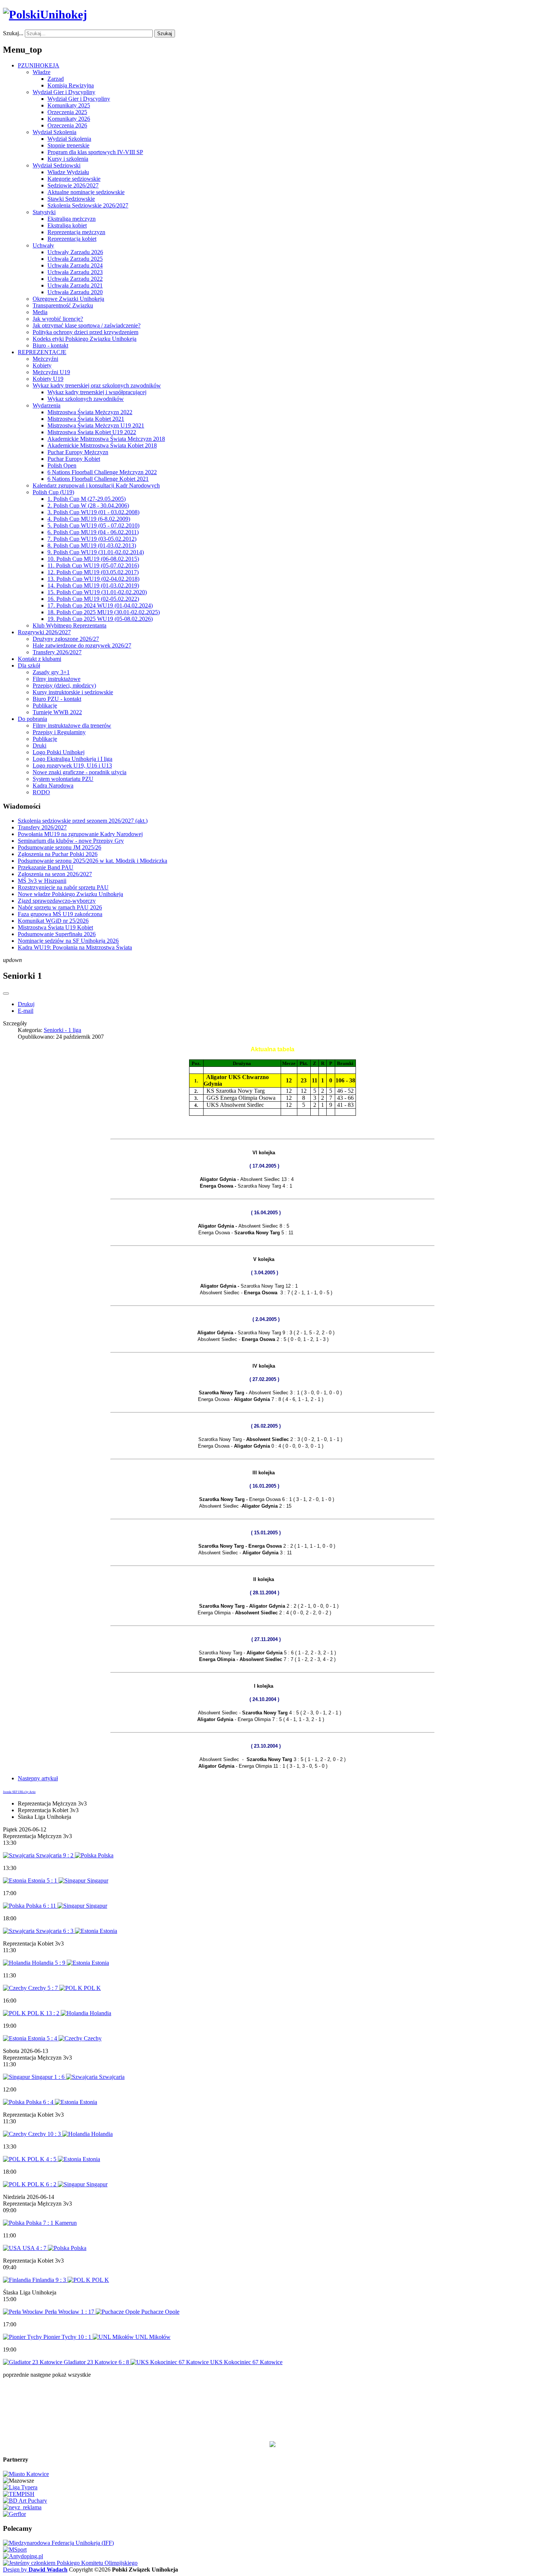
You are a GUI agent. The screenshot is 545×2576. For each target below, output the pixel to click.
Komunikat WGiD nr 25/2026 (53, 921)
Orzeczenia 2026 (67, 125)
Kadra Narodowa (53, 786)
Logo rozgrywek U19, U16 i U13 (72, 766)
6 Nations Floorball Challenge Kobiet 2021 (98, 479)
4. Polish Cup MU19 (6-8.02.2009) (89, 519)
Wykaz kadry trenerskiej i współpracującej (97, 392)
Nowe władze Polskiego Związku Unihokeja (70, 894)
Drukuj (26, 1004)
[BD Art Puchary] (25, 2501)
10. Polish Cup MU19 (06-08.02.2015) (93, 559)
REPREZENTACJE (42, 352)
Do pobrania (32, 719)
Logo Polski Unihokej (59, 752)
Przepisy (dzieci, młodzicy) (64, 685)
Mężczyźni (45, 359)
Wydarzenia (47, 405)
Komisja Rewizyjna (71, 85)
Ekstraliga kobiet (67, 225)
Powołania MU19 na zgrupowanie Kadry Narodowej (80, 834)
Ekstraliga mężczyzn (72, 219)
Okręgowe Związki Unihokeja (68, 299)
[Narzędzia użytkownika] (6, 994)
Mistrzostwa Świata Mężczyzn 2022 (90, 412)
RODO (41, 792)
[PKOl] (70, 2563)
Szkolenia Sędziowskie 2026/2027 (88, 205)
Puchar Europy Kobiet (74, 459)
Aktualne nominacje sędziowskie (86, 192)
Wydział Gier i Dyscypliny (64, 92)
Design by (35, 2570)
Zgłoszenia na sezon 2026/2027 (55, 874)
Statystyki (44, 212)
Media (40, 312)
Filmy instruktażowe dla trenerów (72, 725)
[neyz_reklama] (22, 2507)
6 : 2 (52, 2184)
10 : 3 (55, 2134)
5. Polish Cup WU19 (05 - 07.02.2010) (93, 525)
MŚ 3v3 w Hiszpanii (42, 881)
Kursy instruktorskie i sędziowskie (73, 692)
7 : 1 (49, 2223)
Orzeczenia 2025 (67, 112)
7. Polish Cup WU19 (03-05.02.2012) (92, 539)
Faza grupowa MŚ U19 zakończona (60, 914)
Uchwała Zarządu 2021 (75, 285)
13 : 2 (53, 2013)
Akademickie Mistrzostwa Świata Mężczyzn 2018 (106, 439)
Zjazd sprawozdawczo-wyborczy (57, 901)
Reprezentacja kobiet (72, 239)
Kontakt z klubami (39, 659)
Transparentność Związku (63, 305)
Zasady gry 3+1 (51, 672)
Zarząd (56, 79)
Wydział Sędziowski (57, 165)
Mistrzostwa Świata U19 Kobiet (55, 927)
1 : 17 (88, 2312)
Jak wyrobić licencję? (58, 319)
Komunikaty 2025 (69, 105)
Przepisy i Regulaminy (59, 732)
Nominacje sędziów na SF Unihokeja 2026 (68, 941)
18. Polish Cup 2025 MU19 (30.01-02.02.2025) (104, 612)
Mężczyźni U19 (51, 372)
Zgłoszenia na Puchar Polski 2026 (58, 854)
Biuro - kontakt (50, 345)
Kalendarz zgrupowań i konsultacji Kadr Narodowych (96, 485)
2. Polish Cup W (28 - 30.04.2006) (88, 505)
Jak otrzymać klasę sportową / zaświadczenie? (87, 325)
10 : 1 (85, 2337)
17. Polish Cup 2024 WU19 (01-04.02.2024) (100, 605)
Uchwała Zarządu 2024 (75, 265)
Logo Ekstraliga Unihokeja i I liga (72, 759)
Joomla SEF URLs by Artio (19, 1792)
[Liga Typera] (20, 2487)
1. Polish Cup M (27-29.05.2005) (87, 499)
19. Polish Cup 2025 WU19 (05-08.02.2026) (100, 619)
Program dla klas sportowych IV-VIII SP (95, 152)
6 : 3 (69, 1931)
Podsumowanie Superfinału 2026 (57, 934)
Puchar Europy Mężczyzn (78, 452)
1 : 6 (60, 2077)
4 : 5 (52, 2159)
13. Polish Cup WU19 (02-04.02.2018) (93, 579)
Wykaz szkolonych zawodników (86, 399)
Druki (39, 745)
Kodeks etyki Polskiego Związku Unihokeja (85, 339)
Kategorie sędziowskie (74, 179)
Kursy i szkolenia (68, 159)
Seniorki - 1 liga (62, 1030)
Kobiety (42, 365)
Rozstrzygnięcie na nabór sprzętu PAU (63, 887)
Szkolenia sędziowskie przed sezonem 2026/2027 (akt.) (83, 821)
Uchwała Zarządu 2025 (75, 259)
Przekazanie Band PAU (46, 867)
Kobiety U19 (48, 379)
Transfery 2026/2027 (57, 652)
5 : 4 (53, 2038)
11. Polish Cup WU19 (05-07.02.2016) (93, 565)
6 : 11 (50, 1906)
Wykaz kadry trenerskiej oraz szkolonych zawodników (97, 385)
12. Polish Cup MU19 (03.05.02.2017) (93, 572)
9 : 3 (62, 2280)
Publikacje (45, 705)
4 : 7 (42, 2248)
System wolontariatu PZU (63, 779)
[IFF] (58, 2543)
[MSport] (15, 2550)
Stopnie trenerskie (68, 145)
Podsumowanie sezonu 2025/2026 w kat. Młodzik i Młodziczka (93, 861)
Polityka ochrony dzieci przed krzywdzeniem (85, 332)
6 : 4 (49, 2102)
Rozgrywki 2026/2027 (44, 632)
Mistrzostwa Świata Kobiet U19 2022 (92, 432)
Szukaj (165, 34)
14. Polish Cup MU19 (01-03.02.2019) (93, 585)
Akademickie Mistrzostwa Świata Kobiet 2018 (102, 445)
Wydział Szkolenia (54, 132)
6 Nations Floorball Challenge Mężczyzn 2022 (102, 472)
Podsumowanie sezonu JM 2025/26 (60, 847)
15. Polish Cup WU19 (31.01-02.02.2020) (97, 592)
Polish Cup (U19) (53, 492)
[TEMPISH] (19, 2494)
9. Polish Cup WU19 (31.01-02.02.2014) (96, 552)
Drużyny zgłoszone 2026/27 (66, 639)
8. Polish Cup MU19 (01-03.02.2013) (92, 545)
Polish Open (62, 465)
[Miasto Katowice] (26, 2474)
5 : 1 (53, 1881)
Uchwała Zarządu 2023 (75, 272)
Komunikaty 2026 (69, 119)
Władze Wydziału (68, 172)
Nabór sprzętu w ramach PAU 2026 (60, 907)
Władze (42, 72)
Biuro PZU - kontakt (57, 699)
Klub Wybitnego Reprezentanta (70, 625)
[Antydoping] (23, 2556)
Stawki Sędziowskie (71, 199)
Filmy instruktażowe (57, 679)
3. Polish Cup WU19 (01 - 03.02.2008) (93, 512)
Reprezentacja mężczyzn (76, 232)
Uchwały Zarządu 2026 (75, 252)
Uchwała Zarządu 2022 (75, 279)
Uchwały (43, 245)
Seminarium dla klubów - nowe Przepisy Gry (71, 841)
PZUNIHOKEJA (39, 65)
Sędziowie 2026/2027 (73, 185)
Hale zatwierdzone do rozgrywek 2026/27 (82, 645)
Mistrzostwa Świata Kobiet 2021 (86, 419)
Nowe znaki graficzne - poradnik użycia (80, 772)
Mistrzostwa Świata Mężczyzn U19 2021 (96, 425)
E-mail (26, 1011)
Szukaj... (13, 33)
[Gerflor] (14, 2514)
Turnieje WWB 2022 (57, 712)
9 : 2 (69, 1855)
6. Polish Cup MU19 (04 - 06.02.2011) (93, 532)
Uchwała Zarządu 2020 (75, 292)
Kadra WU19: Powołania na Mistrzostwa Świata (75, 947)
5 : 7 (53, 1988)
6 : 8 (125, 2362)
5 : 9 (61, 1963)
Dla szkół (29, 665)
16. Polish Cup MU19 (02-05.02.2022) (93, 599)
